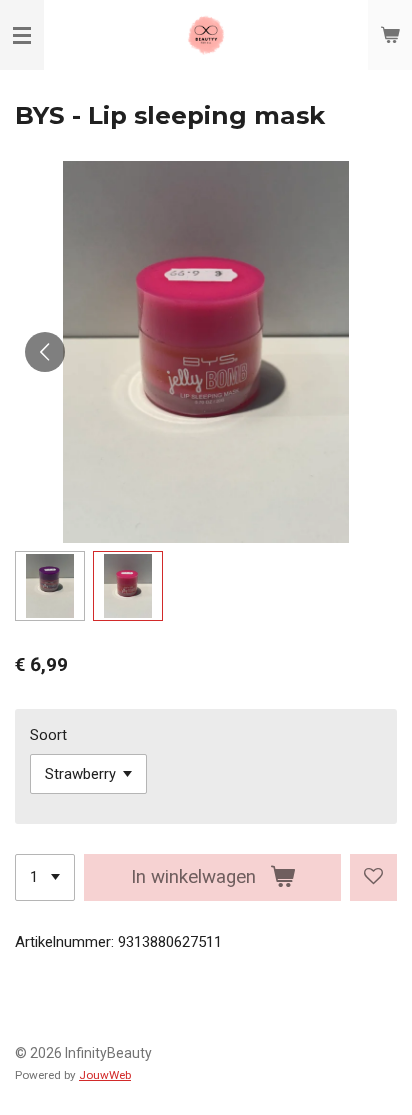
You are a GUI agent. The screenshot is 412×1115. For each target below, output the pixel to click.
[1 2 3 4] (45, 877)
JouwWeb (105, 1075)
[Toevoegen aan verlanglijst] (373, 877)
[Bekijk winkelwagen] (390, 35)
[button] (50, 586)
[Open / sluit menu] (22, 35)
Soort (48, 735)
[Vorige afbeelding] (45, 352)
